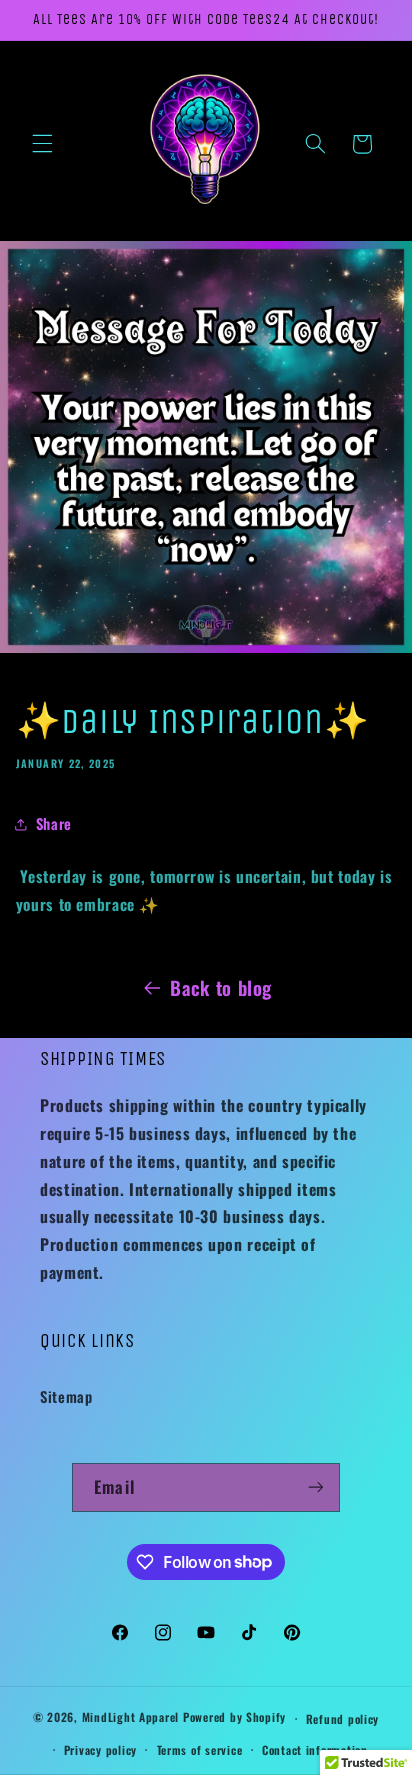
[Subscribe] (315, 1487)
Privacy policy (100, 1749)
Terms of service (200, 1749)
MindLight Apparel (132, 1717)
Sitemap (66, 1396)
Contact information (315, 1749)
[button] (42, 144)
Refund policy (343, 1718)
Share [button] (54, 823)
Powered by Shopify (234, 1717)
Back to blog (221, 987)
